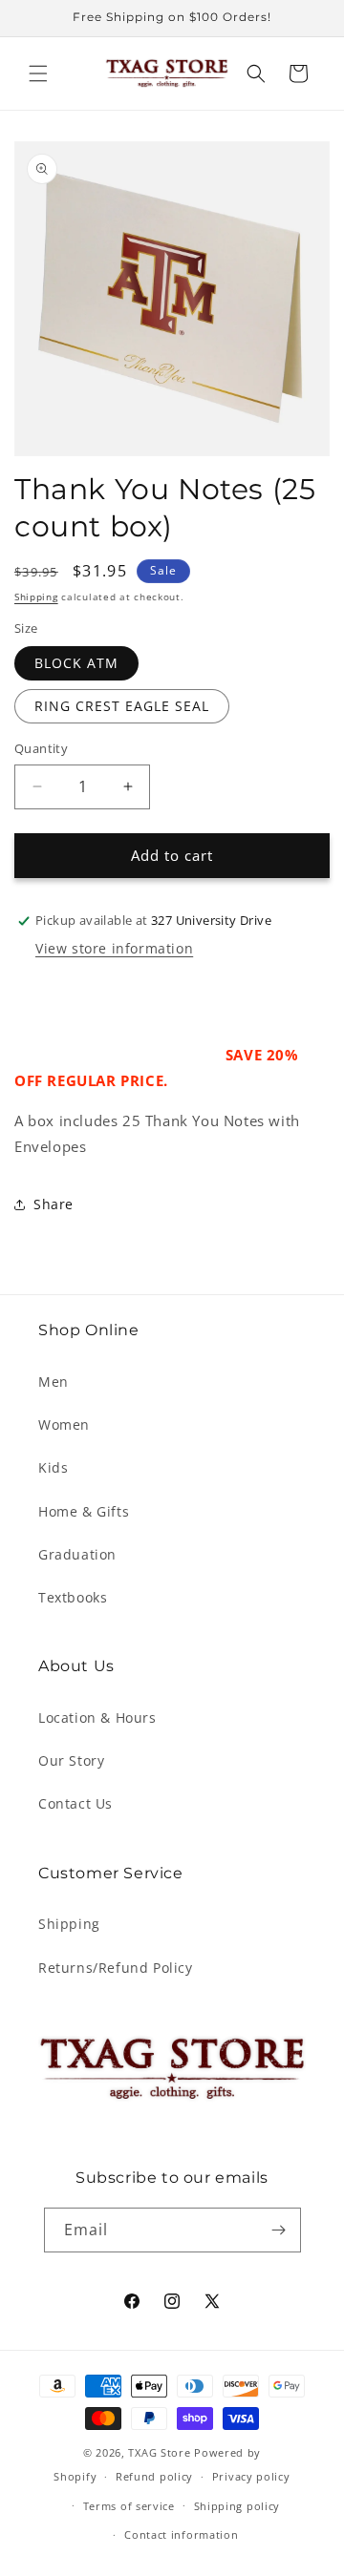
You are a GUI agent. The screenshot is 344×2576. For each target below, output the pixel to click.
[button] (38, 73)
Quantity (41, 748)
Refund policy (154, 2476)
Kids (53, 1467)
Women (64, 1424)
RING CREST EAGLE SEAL (122, 706)
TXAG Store (161, 2452)
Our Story (71, 1760)
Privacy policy (251, 2476)
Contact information (181, 2534)
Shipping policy (237, 2506)
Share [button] (54, 1204)
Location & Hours (97, 1717)
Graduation (77, 1554)
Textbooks (73, 1597)
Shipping (36, 597)
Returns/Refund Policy (116, 1968)
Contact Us (75, 1803)
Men (54, 1382)
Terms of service (129, 2506)
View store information (114, 948)
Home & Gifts (84, 1511)
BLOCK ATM (76, 663)
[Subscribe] (279, 2230)
